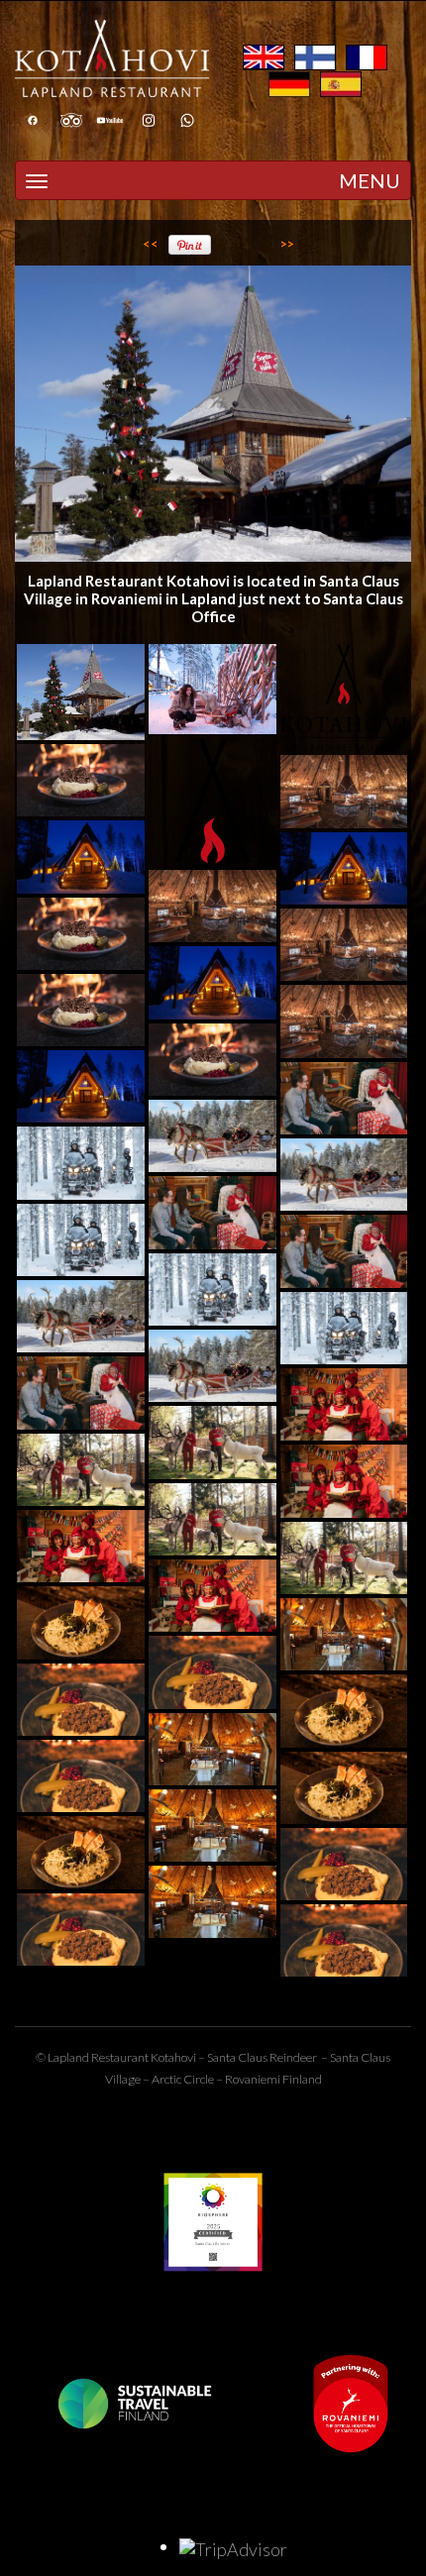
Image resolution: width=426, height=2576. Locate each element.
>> (287, 244)
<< (151, 244)
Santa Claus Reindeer (262, 2057)
